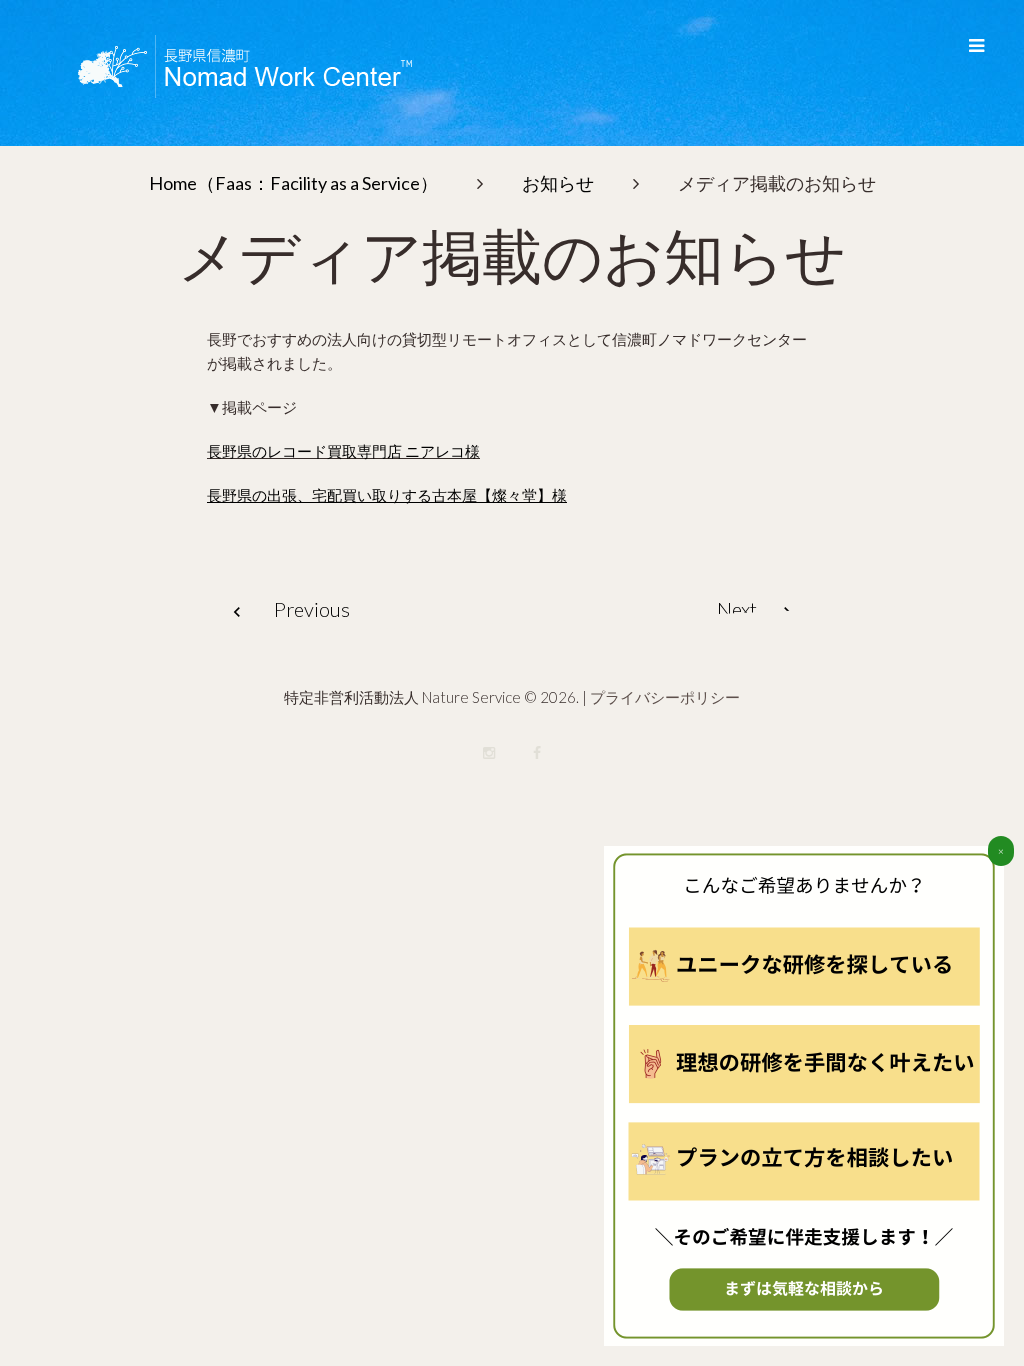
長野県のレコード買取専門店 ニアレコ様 (343, 451)
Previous (312, 609)
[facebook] (537, 753)
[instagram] (489, 753)
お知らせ (558, 183)
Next (737, 609)
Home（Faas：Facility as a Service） (293, 183)
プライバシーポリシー (665, 697)
